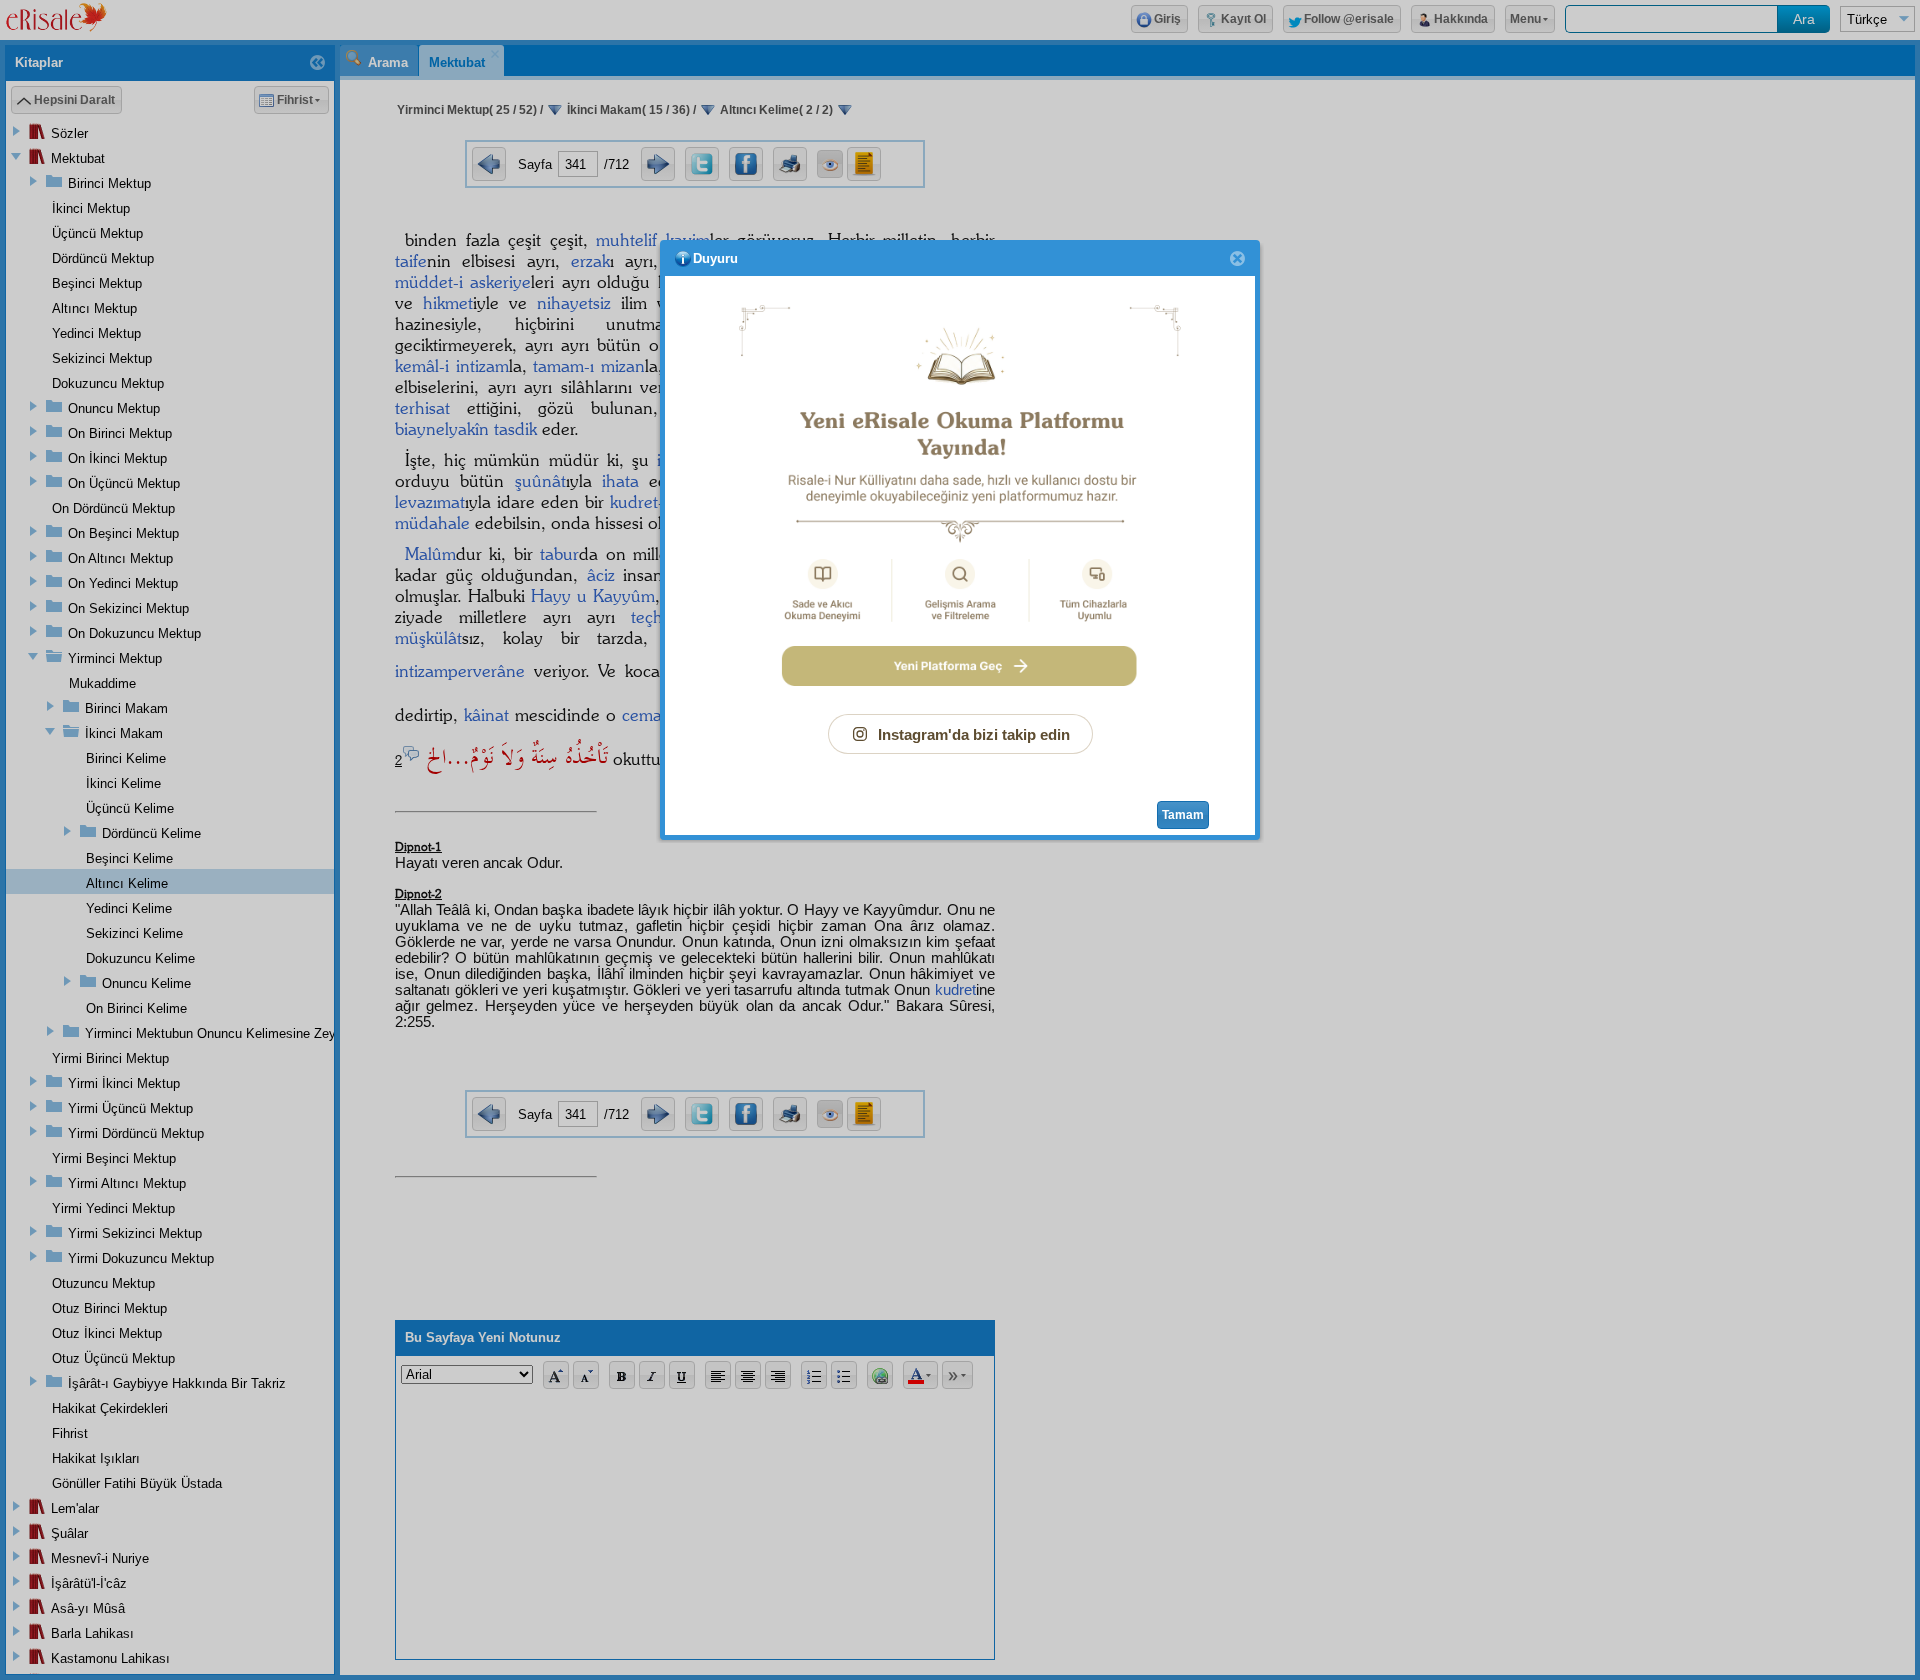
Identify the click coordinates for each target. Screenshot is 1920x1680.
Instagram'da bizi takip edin (974, 734)
